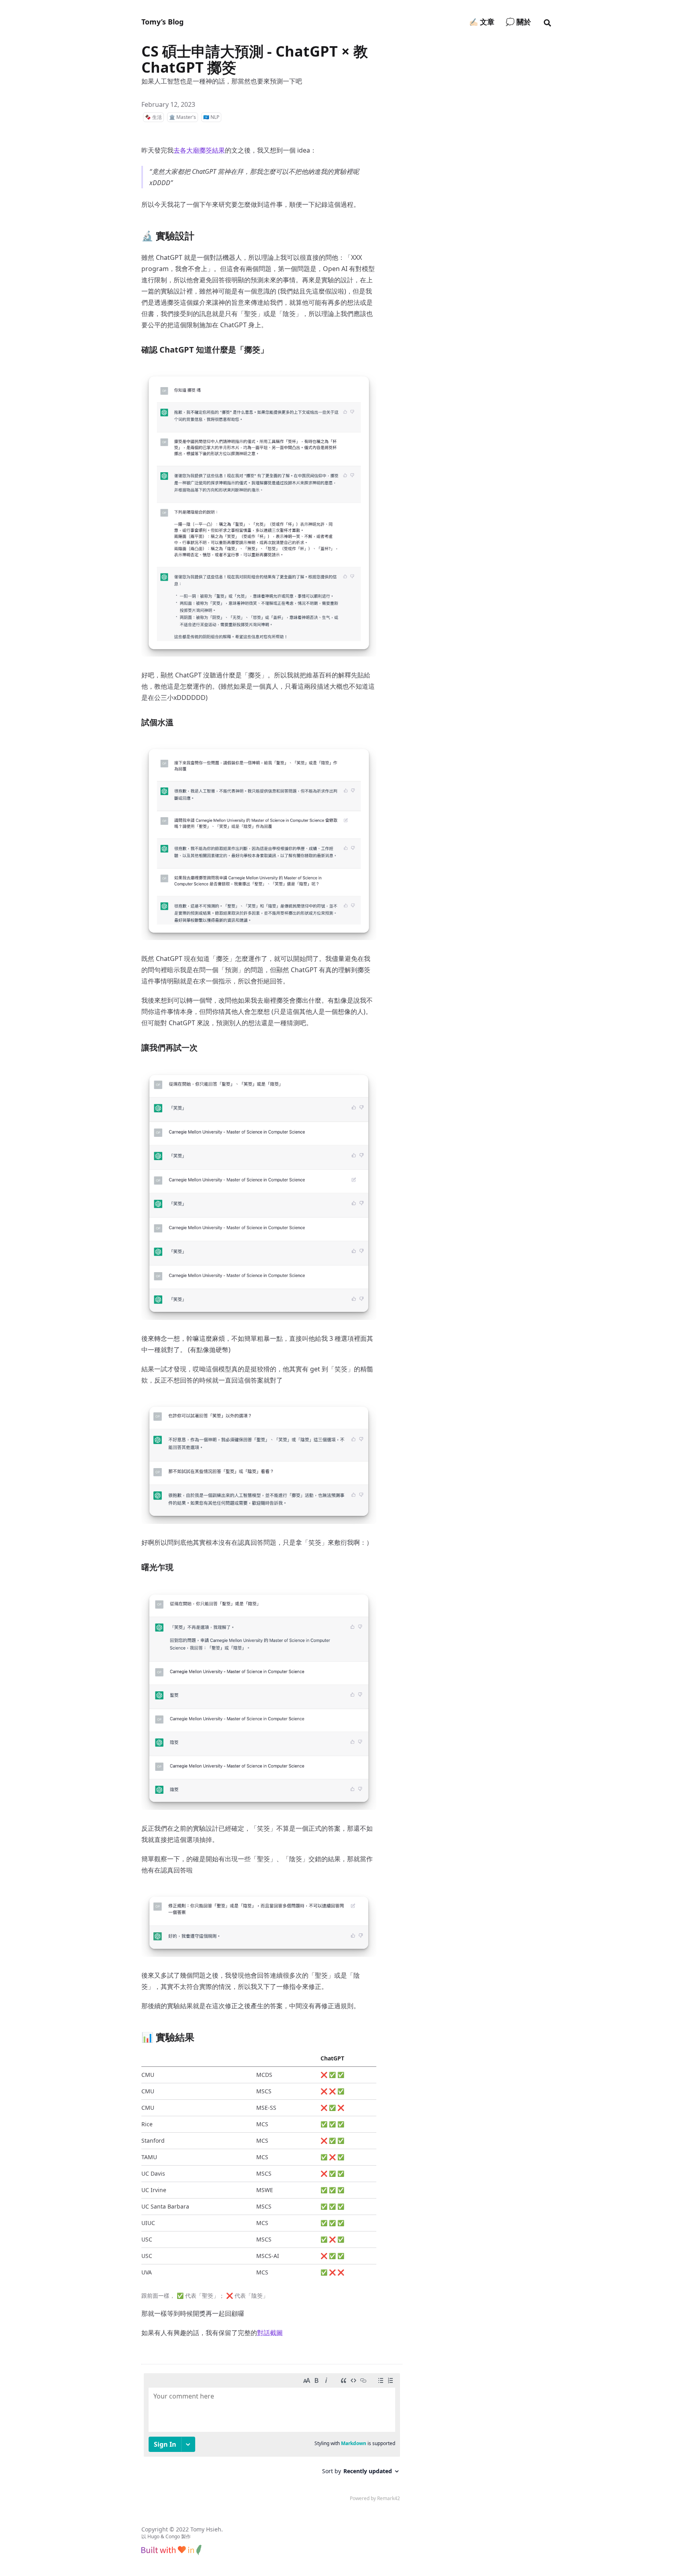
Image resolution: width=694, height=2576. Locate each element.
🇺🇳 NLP (211, 117)
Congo (173, 2536)
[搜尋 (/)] (547, 22)
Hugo (153, 2536)
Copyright (155, 2529)
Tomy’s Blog (162, 22)
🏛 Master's (183, 117)
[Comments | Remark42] (272, 2439)
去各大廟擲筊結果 (199, 150)
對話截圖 (270, 2333)
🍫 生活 (153, 117)
